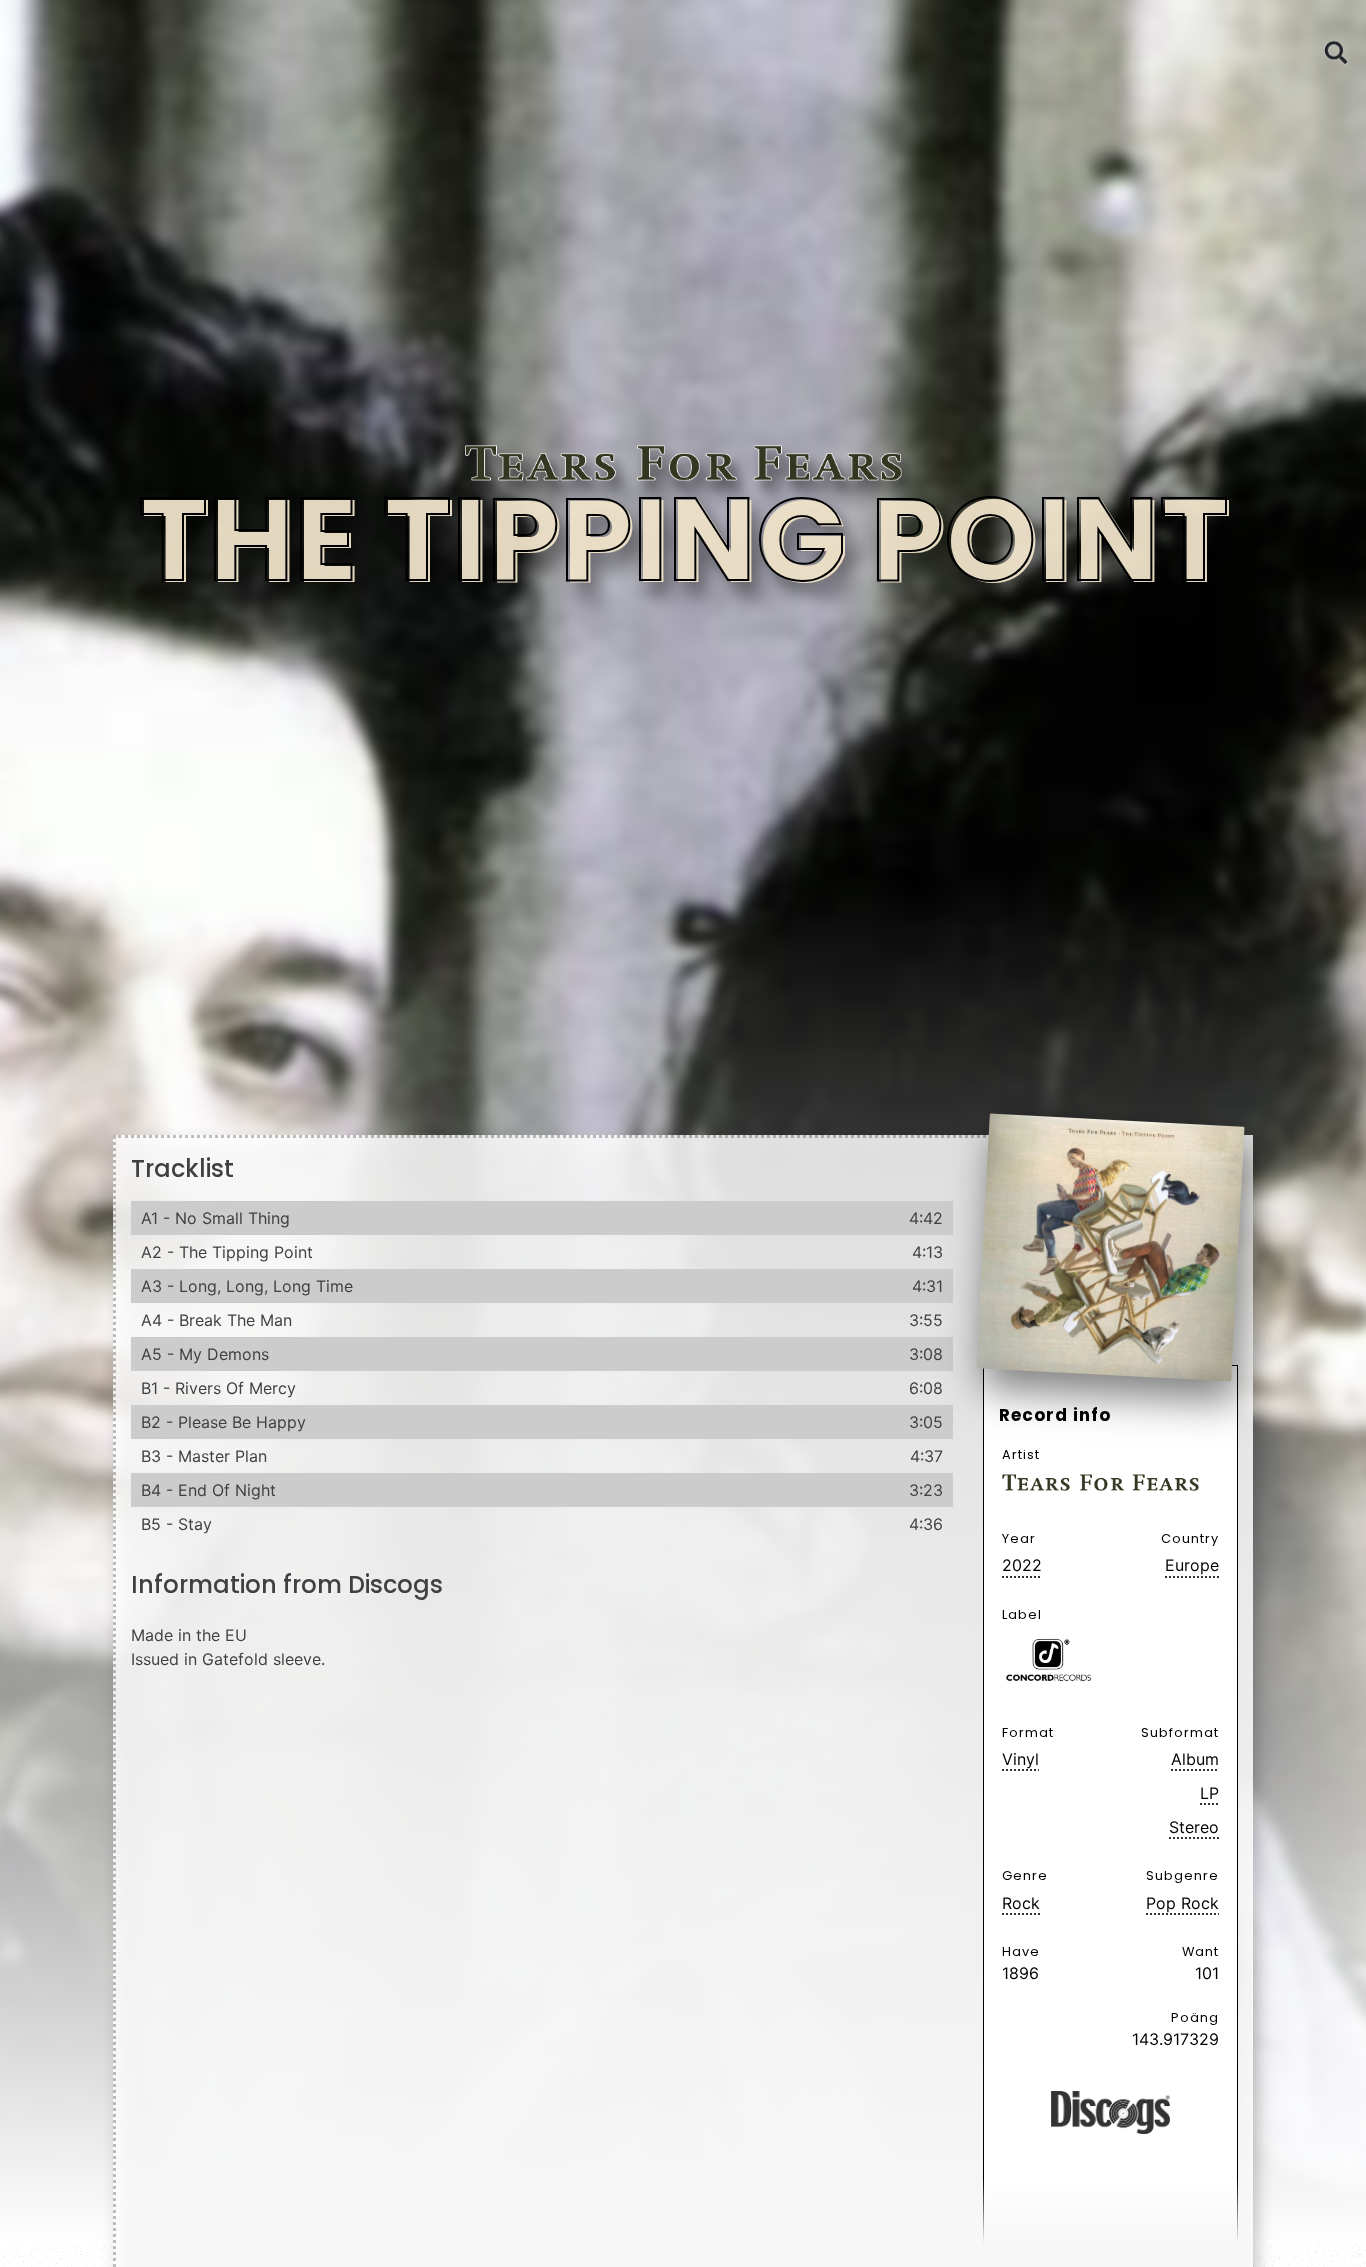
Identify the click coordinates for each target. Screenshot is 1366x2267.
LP (1209, 1793)
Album (1195, 1759)
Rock (1021, 1903)
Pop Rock (1182, 1903)
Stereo (1194, 1827)
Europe (1192, 1565)
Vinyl (1020, 1759)
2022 (1022, 1565)
